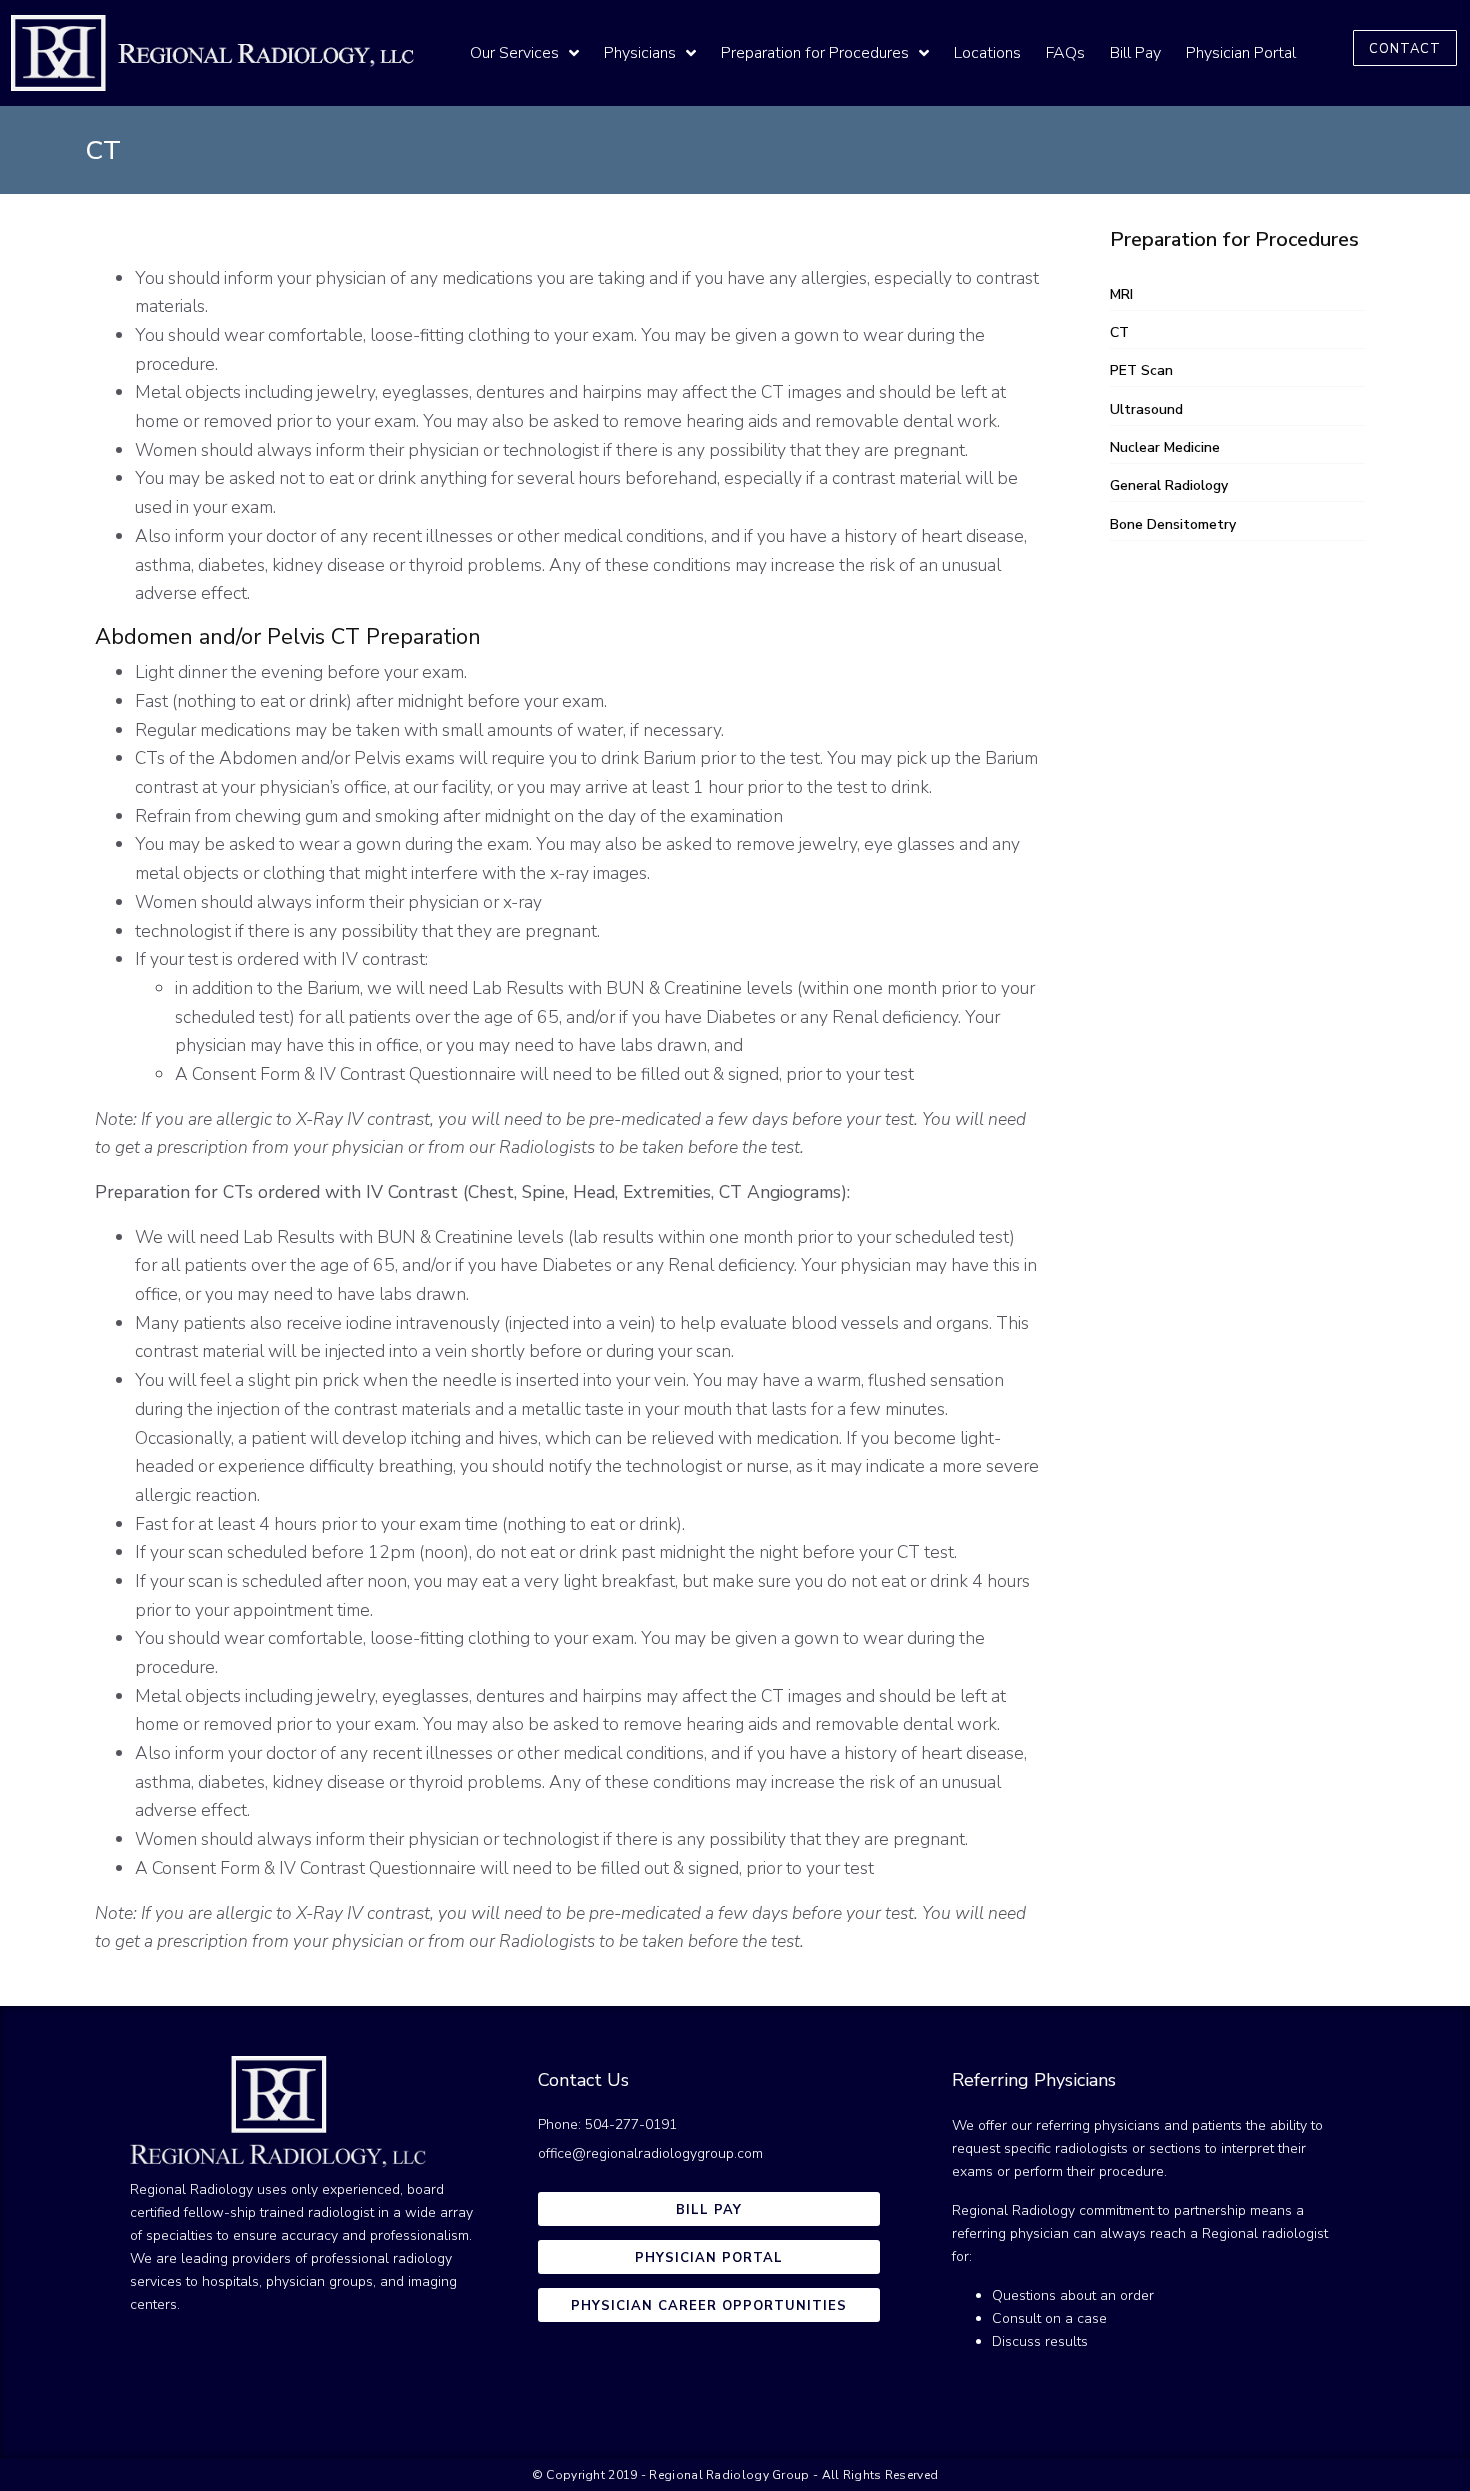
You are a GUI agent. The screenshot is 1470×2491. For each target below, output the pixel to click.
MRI (1121, 294)
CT (1119, 332)
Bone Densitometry (1173, 524)
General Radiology (1169, 485)
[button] (1405, 48)
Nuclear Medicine (1165, 447)
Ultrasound (1146, 409)
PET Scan (1141, 370)
